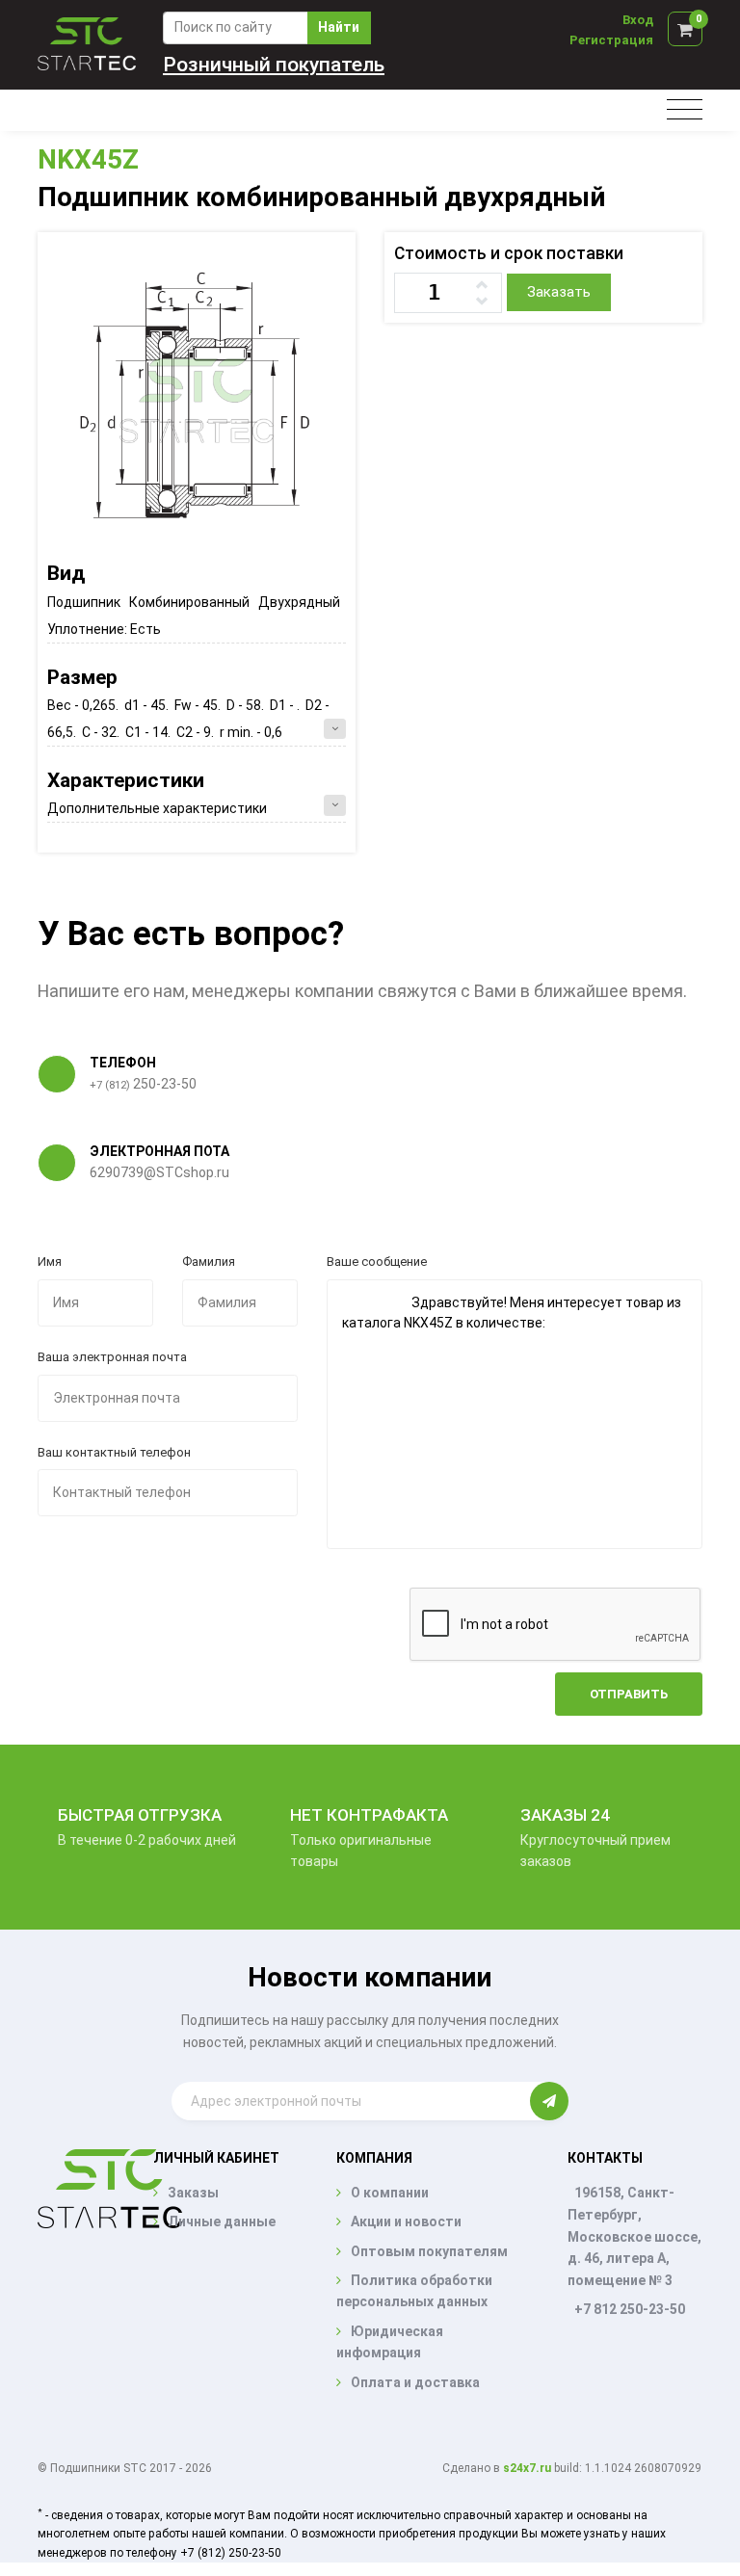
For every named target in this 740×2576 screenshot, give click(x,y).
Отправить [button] (629, 1694)
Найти (339, 27)
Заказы (193, 2193)
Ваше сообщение (377, 1262)
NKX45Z (88, 159)
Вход (638, 20)
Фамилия (209, 1262)
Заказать (559, 292)
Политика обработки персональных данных (414, 2291)
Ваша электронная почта (112, 1357)
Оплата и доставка (415, 2382)
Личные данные (222, 2221)
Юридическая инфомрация (390, 2342)
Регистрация (611, 40)
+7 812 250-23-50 (630, 2309)
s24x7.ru (527, 2468)
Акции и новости (406, 2221)
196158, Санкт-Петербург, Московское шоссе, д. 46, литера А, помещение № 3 (634, 2236)
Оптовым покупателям (429, 2251)
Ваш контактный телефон (114, 1452)
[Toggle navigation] (685, 110)
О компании (390, 2193)
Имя (50, 1262)
